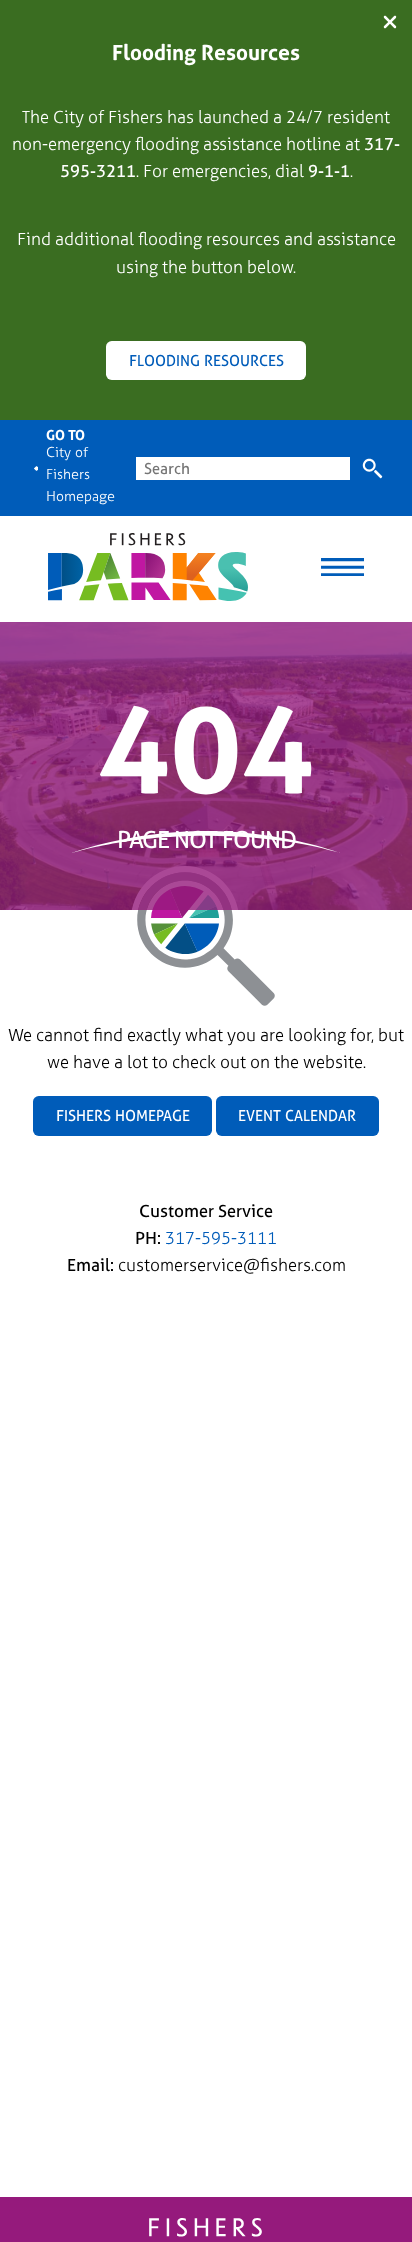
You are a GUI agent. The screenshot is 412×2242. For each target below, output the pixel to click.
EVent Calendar (297, 1115)
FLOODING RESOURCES (206, 360)
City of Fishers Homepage (80, 474)
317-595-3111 (221, 1237)
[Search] (372, 468)
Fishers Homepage (123, 1115)
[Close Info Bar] (390, 23)
